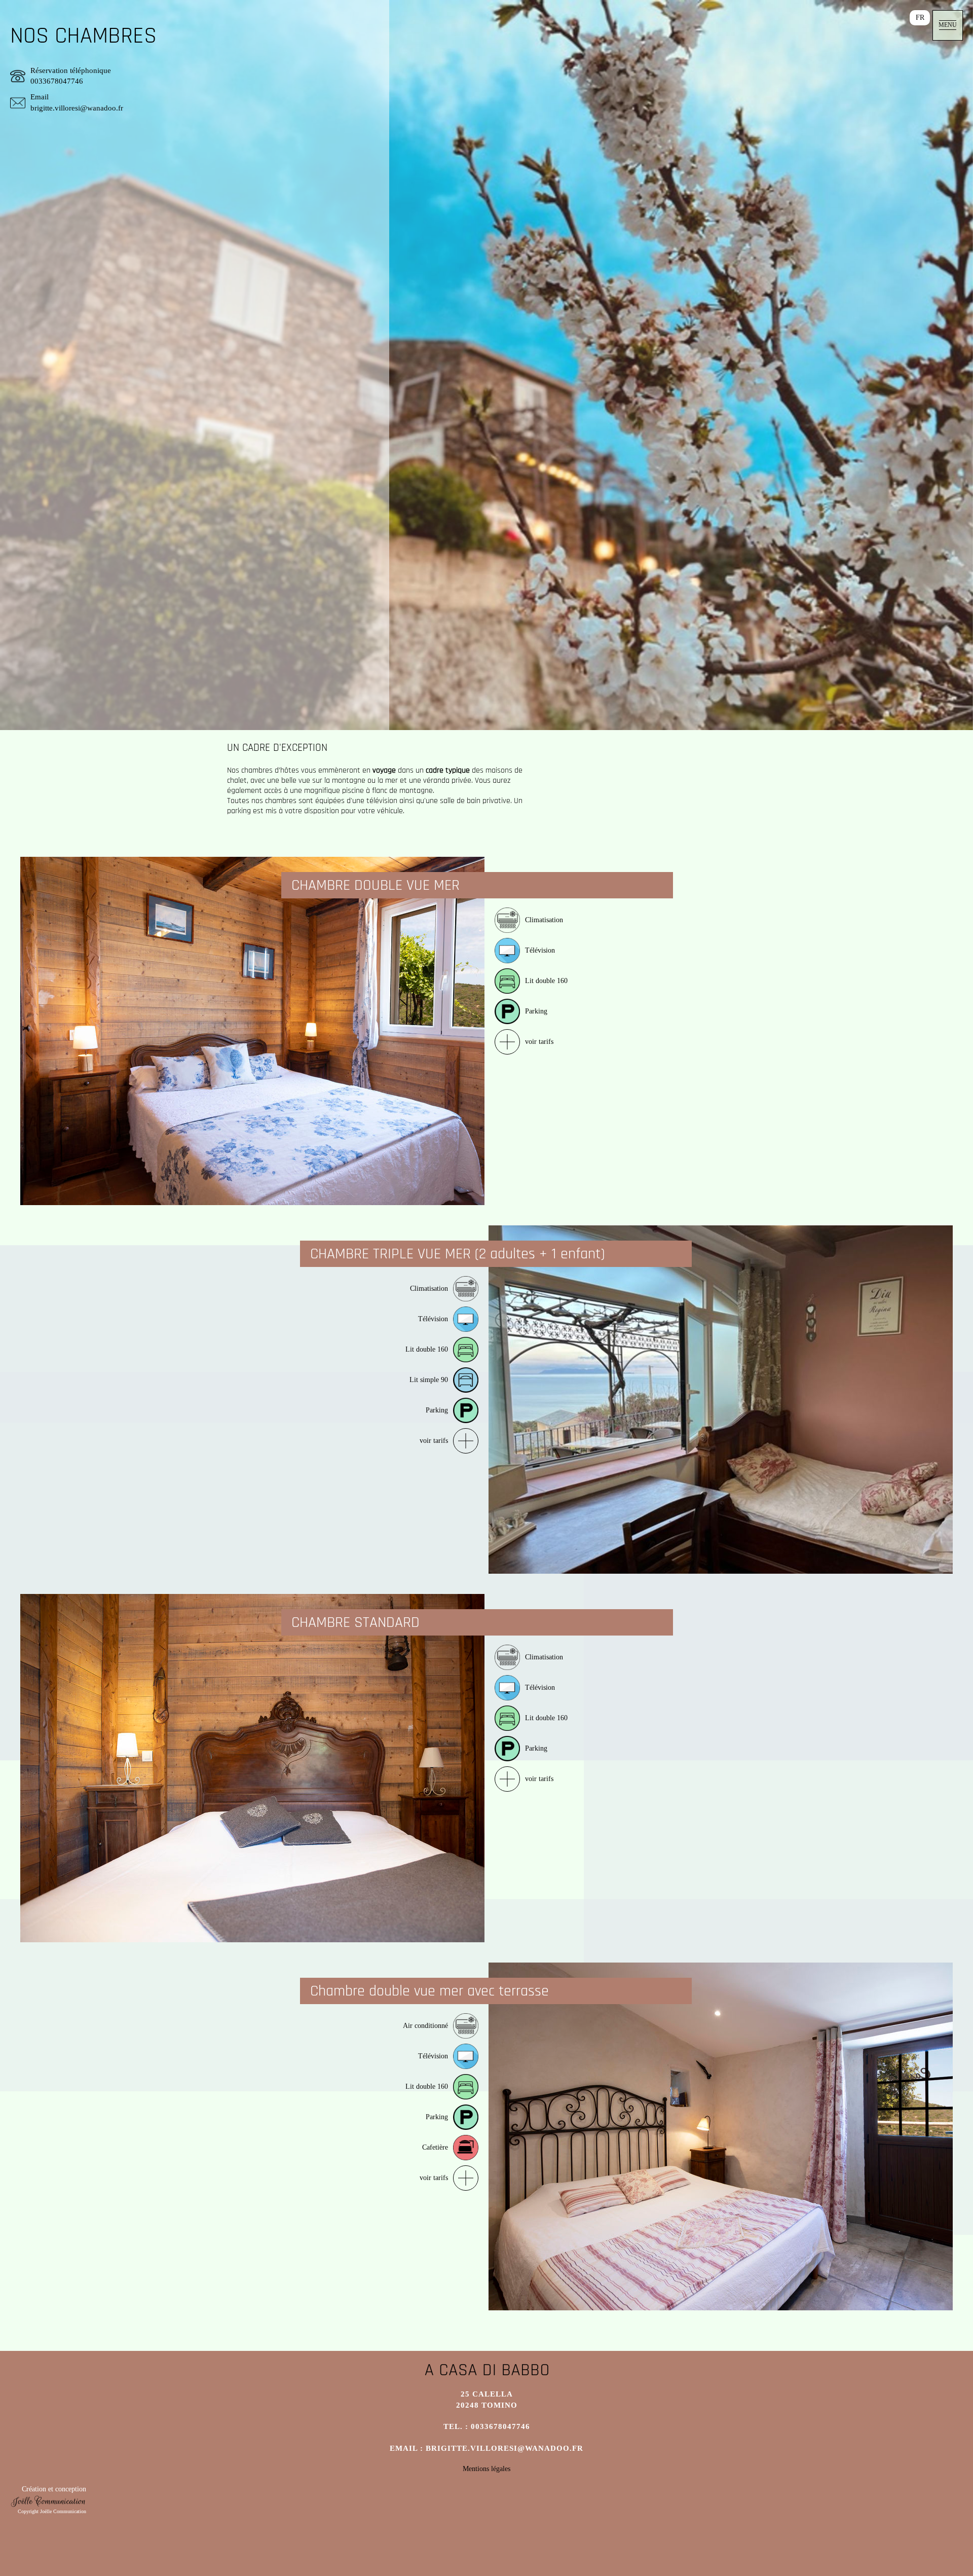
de (869, 17)
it (844, 17)
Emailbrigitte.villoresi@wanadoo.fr (77, 102)
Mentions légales (486, 2469)
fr (920, 17)
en (895, 17)
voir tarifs (539, 1042)
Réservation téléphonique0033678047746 (71, 76)
